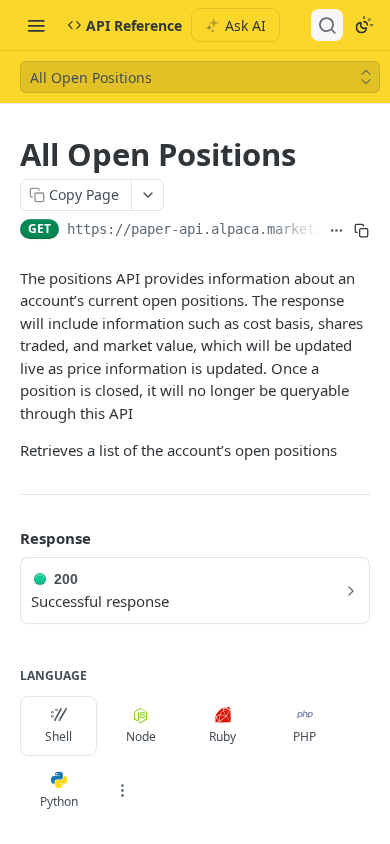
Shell (58, 736)
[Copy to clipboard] (361, 231)
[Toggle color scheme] (364, 25)
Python (59, 801)
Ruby (222, 736)
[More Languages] (122, 791)
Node (141, 736)
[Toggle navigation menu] (36, 25)
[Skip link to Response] (6, 538)
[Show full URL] (336, 231)
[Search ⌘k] (327, 25)
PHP (304, 736)
